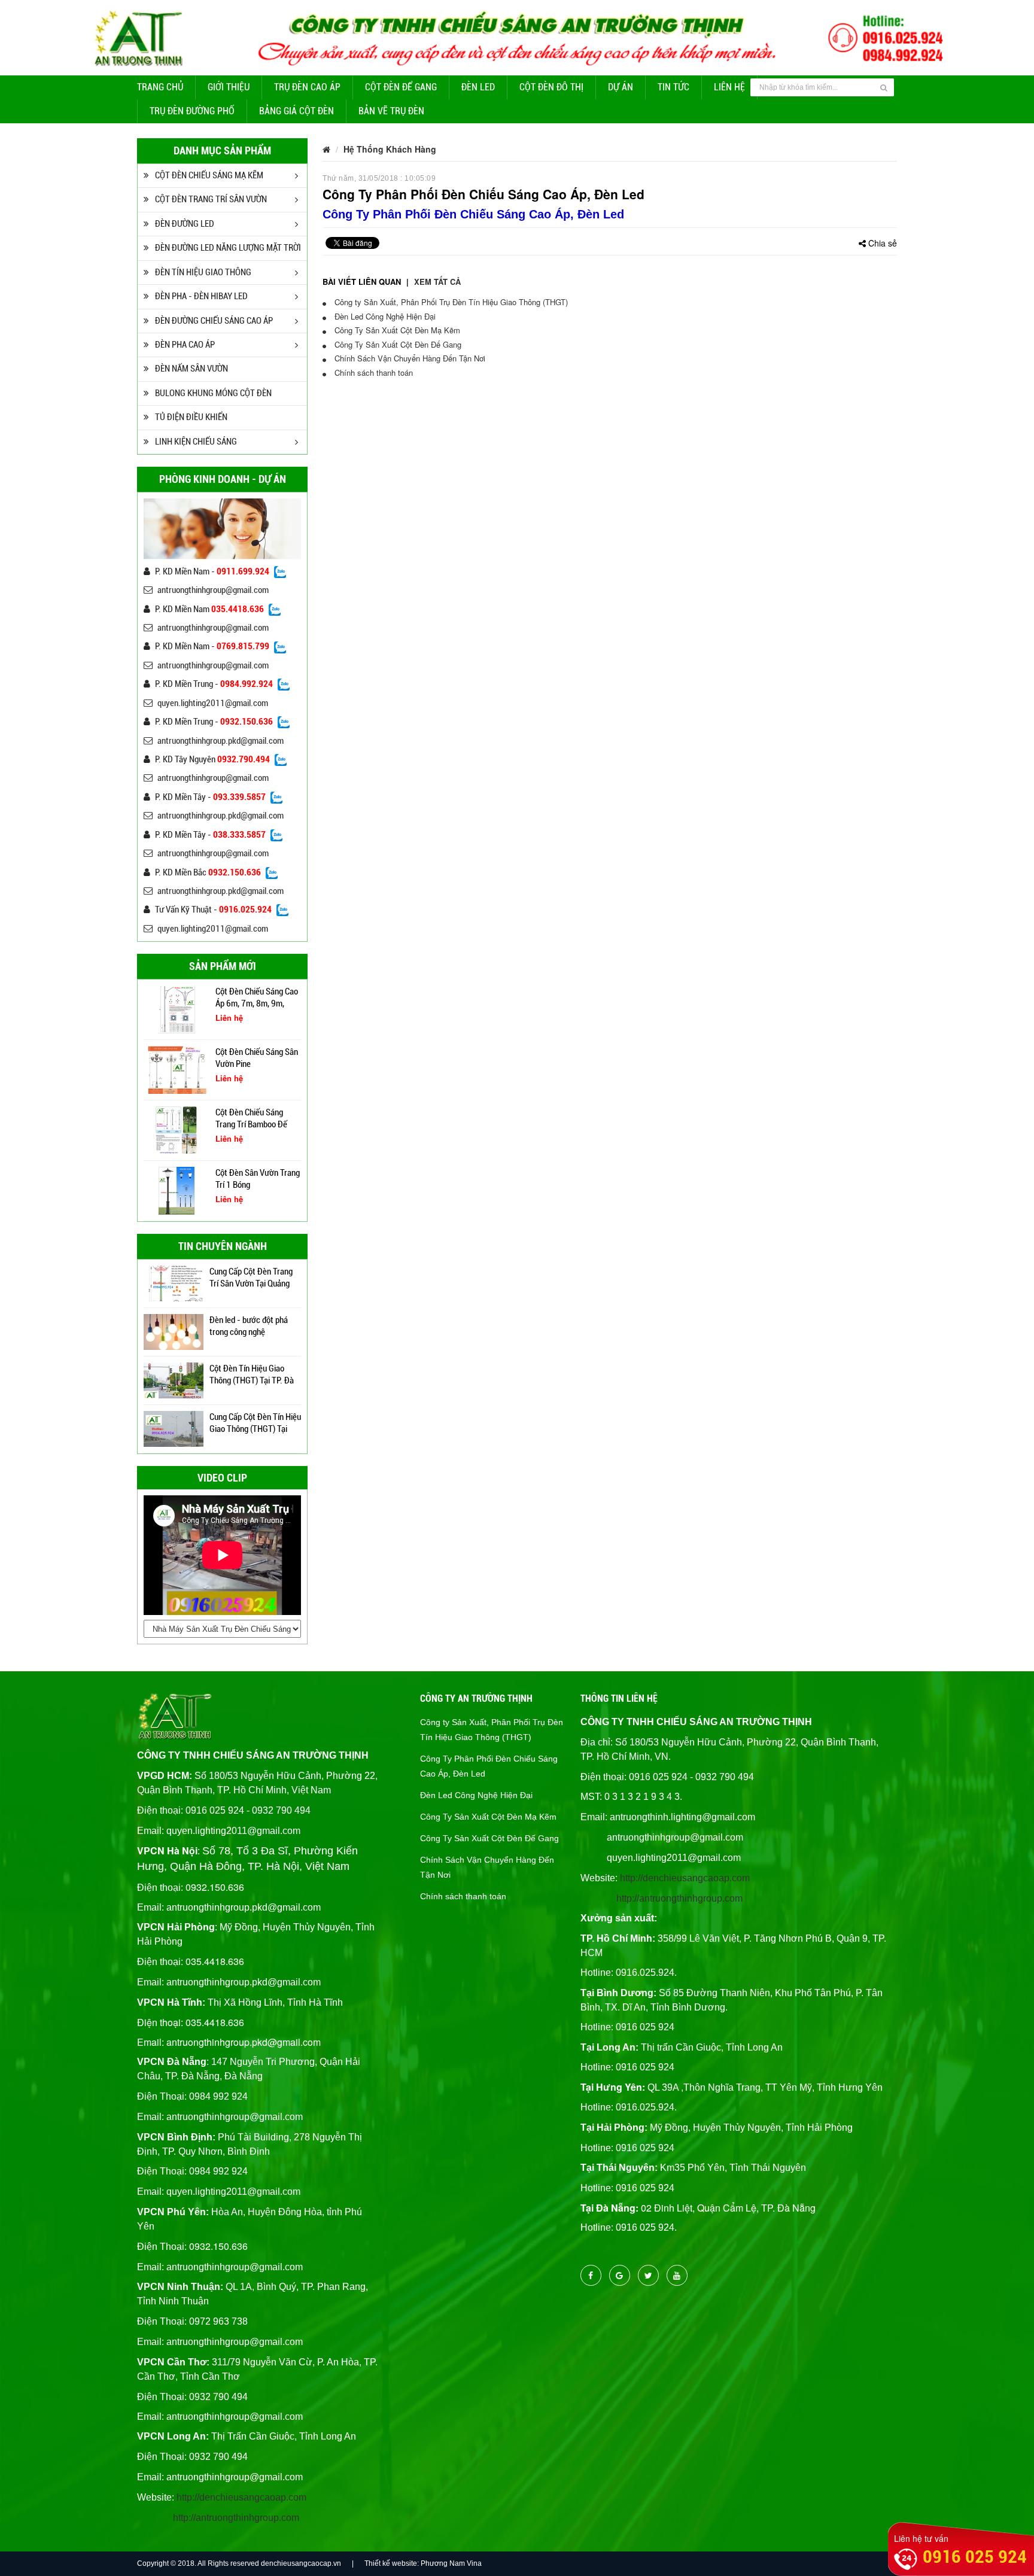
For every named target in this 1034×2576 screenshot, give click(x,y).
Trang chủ (160, 87)
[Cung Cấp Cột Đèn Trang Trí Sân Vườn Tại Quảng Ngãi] (174, 1282)
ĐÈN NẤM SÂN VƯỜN (191, 369)
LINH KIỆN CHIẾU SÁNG (196, 442)
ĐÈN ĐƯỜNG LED (185, 224)
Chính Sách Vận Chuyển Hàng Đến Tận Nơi (409, 358)
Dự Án (621, 87)
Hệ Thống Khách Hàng (390, 149)
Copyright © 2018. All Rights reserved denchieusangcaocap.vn (239, 2563)
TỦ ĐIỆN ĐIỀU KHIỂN (191, 417)
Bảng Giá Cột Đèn (296, 111)
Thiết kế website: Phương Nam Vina (423, 2563)
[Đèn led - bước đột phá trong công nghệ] (174, 1330)
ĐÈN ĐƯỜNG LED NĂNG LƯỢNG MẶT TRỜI (228, 248)
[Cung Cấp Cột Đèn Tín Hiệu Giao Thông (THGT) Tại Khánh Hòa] (174, 1427)
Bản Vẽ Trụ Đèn (391, 111)
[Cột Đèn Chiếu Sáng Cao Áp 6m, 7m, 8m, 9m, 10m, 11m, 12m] (177, 1008)
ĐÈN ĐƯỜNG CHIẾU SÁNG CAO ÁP (214, 321)
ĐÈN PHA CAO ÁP (185, 345)
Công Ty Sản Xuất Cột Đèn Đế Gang (397, 344)
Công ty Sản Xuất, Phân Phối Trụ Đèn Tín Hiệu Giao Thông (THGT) (450, 302)
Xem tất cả (437, 282)
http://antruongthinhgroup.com (236, 2518)
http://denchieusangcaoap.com (241, 2497)
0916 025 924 (975, 2557)
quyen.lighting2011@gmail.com (213, 703)
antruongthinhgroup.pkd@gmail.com (221, 741)
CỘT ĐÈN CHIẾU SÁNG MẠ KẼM (209, 175)
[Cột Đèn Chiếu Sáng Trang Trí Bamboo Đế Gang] (177, 1129)
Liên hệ (729, 87)
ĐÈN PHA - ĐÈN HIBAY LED (201, 296)
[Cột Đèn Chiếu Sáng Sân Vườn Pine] (177, 1069)
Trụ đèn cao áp (307, 87)
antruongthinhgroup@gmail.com (213, 590)
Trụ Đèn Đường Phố (192, 111)
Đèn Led (478, 87)
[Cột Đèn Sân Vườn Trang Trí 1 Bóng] (177, 1190)
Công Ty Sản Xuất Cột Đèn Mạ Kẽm (396, 330)
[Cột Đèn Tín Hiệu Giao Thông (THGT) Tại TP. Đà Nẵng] (174, 1379)
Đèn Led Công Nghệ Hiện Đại (384, 316)
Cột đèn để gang (401, 87)
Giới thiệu (229, 87)
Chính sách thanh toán (372, 372)
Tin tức (673, 87)
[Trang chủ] (326, 149)
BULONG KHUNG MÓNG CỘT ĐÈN (213, 393)
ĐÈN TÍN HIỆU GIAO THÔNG (203, 272)
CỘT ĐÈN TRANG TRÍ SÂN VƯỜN (211, 199)
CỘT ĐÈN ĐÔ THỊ (551, 87)
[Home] (517, 37)
